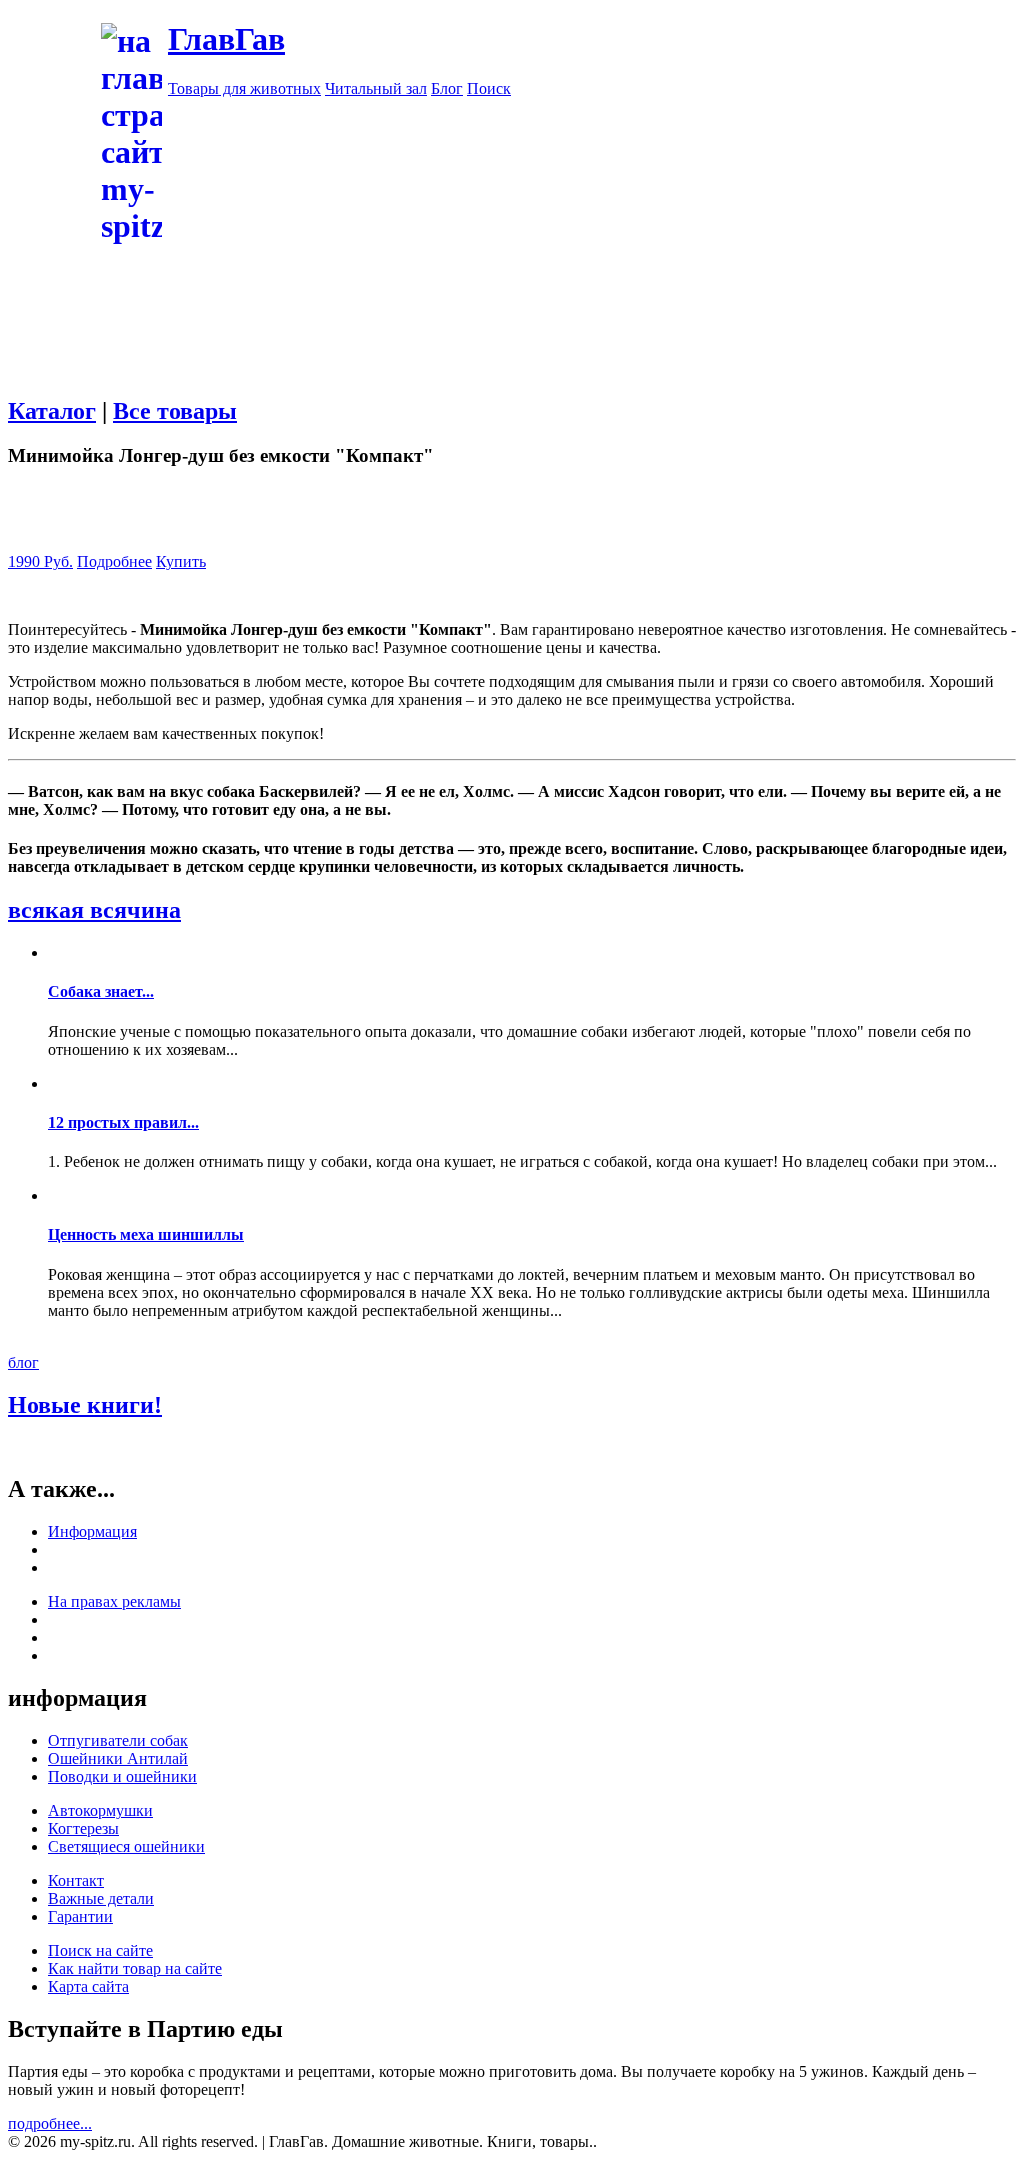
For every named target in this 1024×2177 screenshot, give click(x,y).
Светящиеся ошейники (126, 1846)
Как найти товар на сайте (135, 1968)
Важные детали (101, 1898)
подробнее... (50, 2123)
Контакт (76, 1880)
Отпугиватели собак (118, 1740)
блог (23, 1362)
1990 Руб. (40, 561)
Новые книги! (85, 1405)
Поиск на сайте (100, 1950)
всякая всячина (94, 910)
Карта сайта (88, 1986)
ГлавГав (226, 39)
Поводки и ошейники (122, 1776)
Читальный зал (376, 88)
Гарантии (80, 1916)
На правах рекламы (114, 1601)
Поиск (489, 88)
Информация (92, 1531)
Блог (447, 88)
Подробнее (114, 561)
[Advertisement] (512, 387)
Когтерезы (83, 1828)
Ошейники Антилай (118, 1758)
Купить (181, 561)
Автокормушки (100, 1810)
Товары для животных (244, 88)
